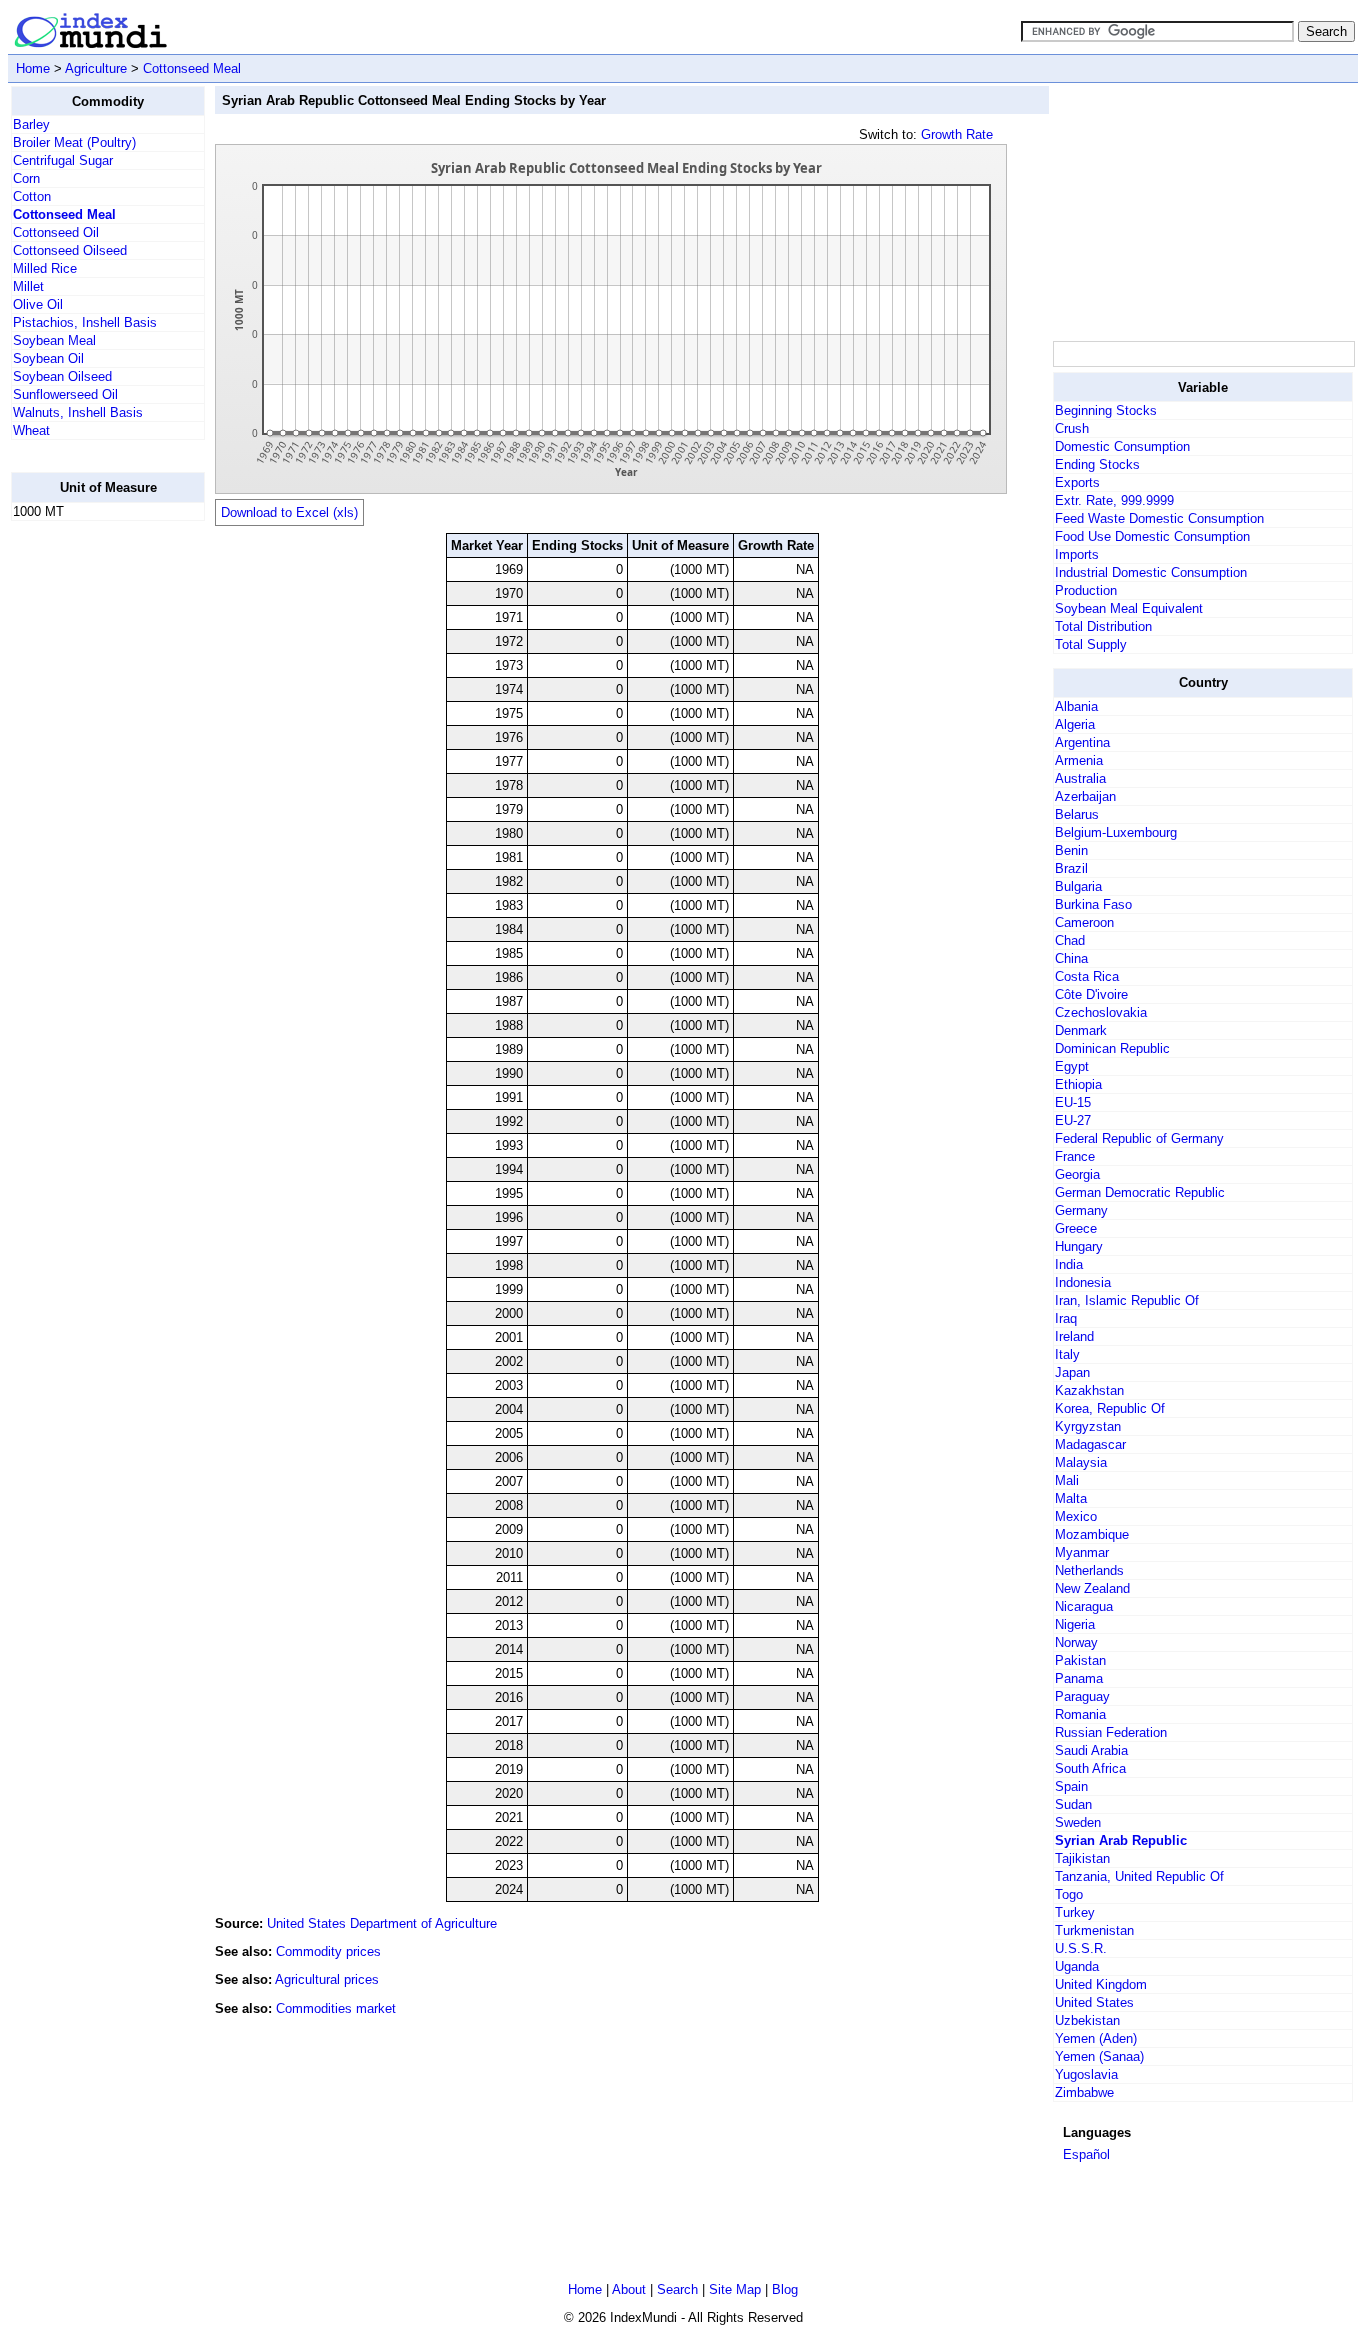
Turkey (1075, 1912)
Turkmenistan (1094, 1930)
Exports (1077, 482)
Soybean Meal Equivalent (1129, 608)
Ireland (1074, 1336)
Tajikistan (1082, 1858)
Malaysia (1081, 1462)
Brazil (1071, 868)
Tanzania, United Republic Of (1139, 1876)
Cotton (32, 196)
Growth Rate (957, 134)
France (1075, 1156)
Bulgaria (1078, 886)
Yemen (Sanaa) (1099, 2056)
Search (677, 2289)
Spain (1071, 1786)
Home (33, 68)
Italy (1067, 1354)
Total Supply (1091, 644)
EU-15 (1073, 1102)
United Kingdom (1101, 1984)
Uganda (1077, 1966)
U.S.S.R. (1081, 1948)
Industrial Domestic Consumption (1151, 572)
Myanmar (1082, 1552)
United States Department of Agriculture (382, 1923)
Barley (31, 124)
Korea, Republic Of (1110, 1408)
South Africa (1090, 1768)
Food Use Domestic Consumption (1152, 536)
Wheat (31, 430)
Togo (1069, 1894)
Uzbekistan (1087, 2020)
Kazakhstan (1089, 1390)
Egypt (1072, 1066)
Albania (1076, 706)
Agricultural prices (327, 1979)
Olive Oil (38, 304)
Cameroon (1084, 922)
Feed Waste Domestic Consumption (1159, 518)
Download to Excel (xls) (289, 512)
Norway (1076, 1642)
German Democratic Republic (1140, 1192)
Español (1086, 2154)
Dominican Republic (1112, 1048)
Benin (1071, 850)
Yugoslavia (1086, 2074)
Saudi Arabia (1091, 1750)
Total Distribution (1103, 626)
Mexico (1076, 1516)
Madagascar (1090, 1444)
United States (1094, 2002)
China (1071, 958)
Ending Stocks (1097, 464)
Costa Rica (1087, 976)
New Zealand (1092, 1588)
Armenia (1079, 760)
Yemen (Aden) (1096, 2038)
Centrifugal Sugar (63, 160)
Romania (1080, 1714)
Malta (1071, 1498)
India (1069, 1264)
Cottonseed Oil (56, 232)
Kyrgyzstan (1088, 1426)
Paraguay (1082, 1696)
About (629, 2289)
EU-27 (1073, 1120)
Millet (28, 286)
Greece (1076, 1228)
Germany (1081, 1210)
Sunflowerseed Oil (65, 394)
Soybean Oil (48, 358)
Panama (1079, 1678)
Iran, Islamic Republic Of (1127, 1300)
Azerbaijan (1085, 796)
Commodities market (336, 2008)
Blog (785, 2289)
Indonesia (1083, 1282)
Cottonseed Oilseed (70, 250)
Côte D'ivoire (1091, 994)
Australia (1080, 778)
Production (1086, 590)
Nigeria (1075, 1624)
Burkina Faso (1093, 904)
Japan (1072, 1372)
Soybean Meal (54, 340)
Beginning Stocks (1106, 410)
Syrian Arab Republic (1121, 1840)
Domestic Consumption (1122, 446)
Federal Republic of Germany (1139, 1138)
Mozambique (1092, 1534)
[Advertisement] (91, 837)
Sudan (1073, 1804)
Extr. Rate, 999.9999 (1114, 500)
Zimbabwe (1084, 2092)
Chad (1070, 940)
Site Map (735, 2289)
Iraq (1066, 1318)
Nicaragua (1084, 1606)
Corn (26, 178)
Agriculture (96, 68)
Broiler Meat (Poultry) (74, 142)
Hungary (1079, 1246)
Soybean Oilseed (62, 376)
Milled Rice (45, 268)
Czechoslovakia (1101, 1012)
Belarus (1077, 814)
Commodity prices (328, 1951)
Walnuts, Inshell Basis (78, 412)
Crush (1072, 428)
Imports (1077, 554)
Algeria (1075, 724)
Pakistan (1080, 1660)
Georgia (1077, 1174)
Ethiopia (1078, 1084)
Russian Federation (1111, 1732)
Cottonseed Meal (192, 68)
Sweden (1078, 1822)
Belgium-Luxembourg (1116, 832)
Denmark (1081, 1030)
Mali (1067, 1480)
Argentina (1082, 742)
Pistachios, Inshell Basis (85, 322)
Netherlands (1089, 1570)
